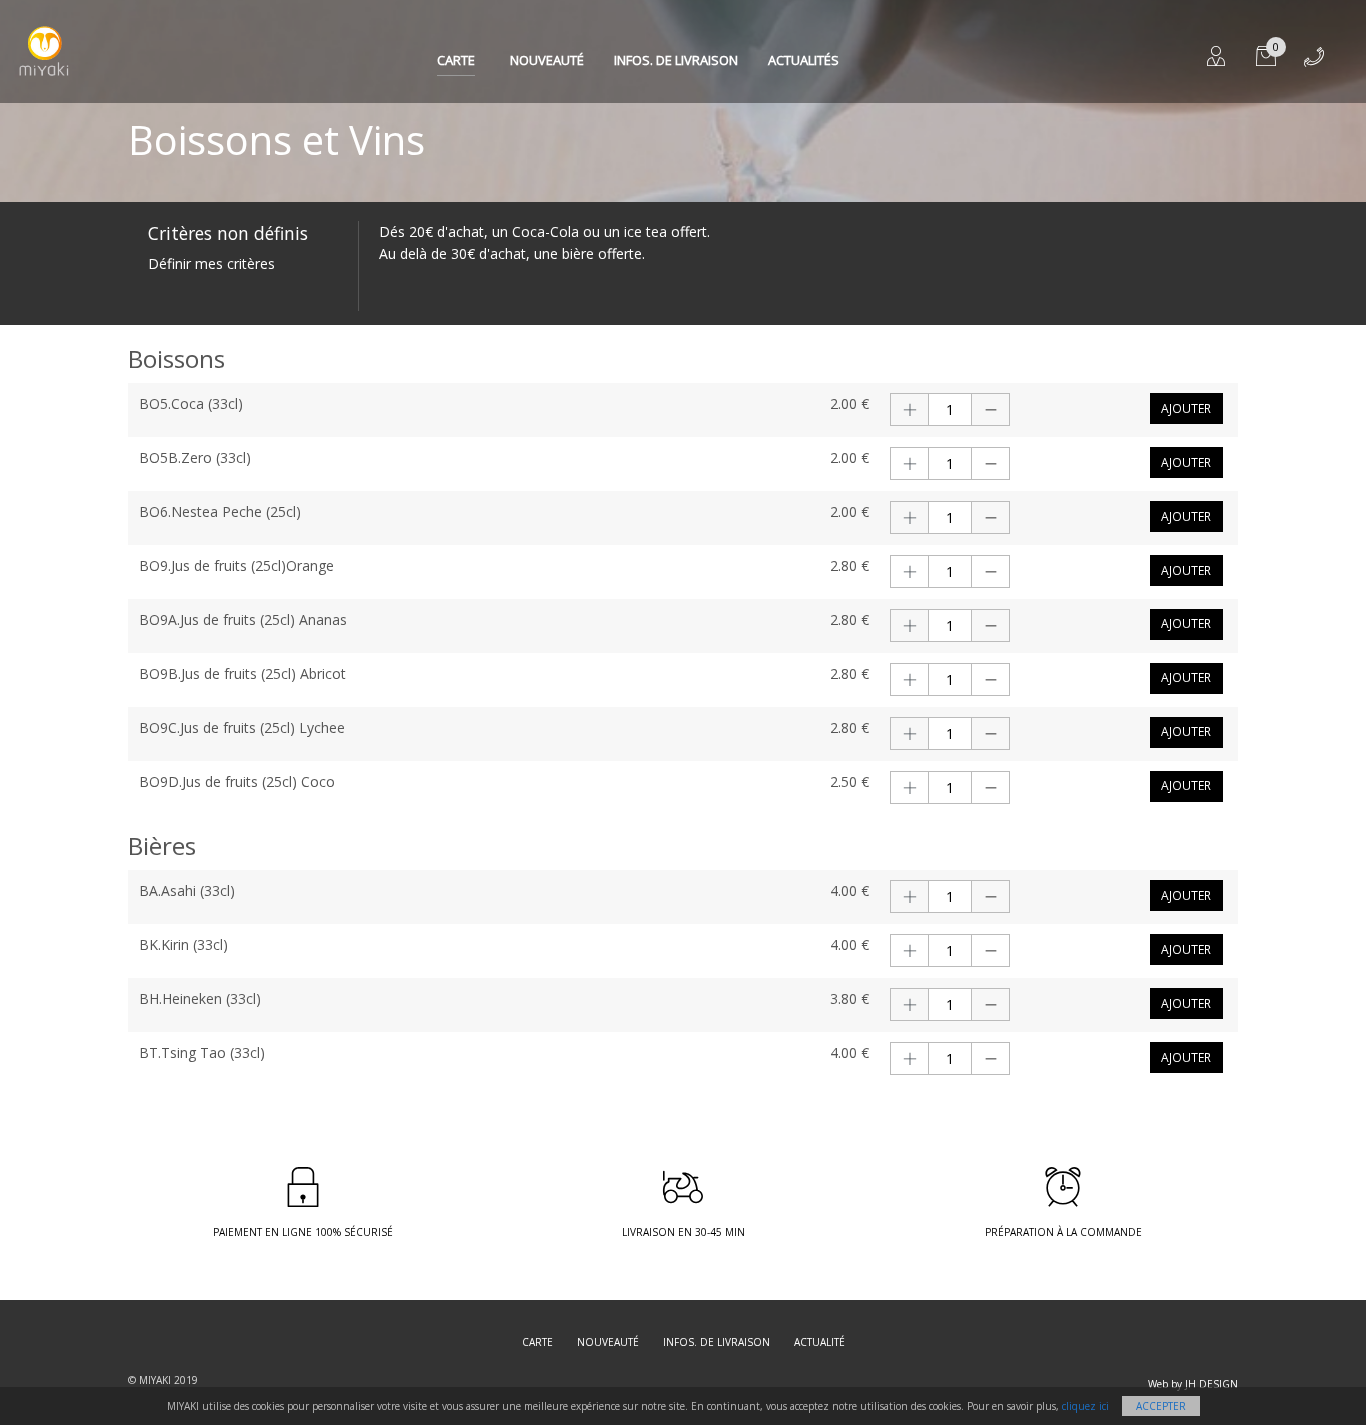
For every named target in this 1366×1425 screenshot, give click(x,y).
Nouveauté (547, 60)
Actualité (819, 1342)
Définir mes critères (211, 263)
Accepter (1161, 1406)
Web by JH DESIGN (1193, 1384)
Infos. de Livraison (676, 60)
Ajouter (1186, 408)
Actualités (803, 60)
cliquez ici (1085, 1406)
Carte (456, 60)
